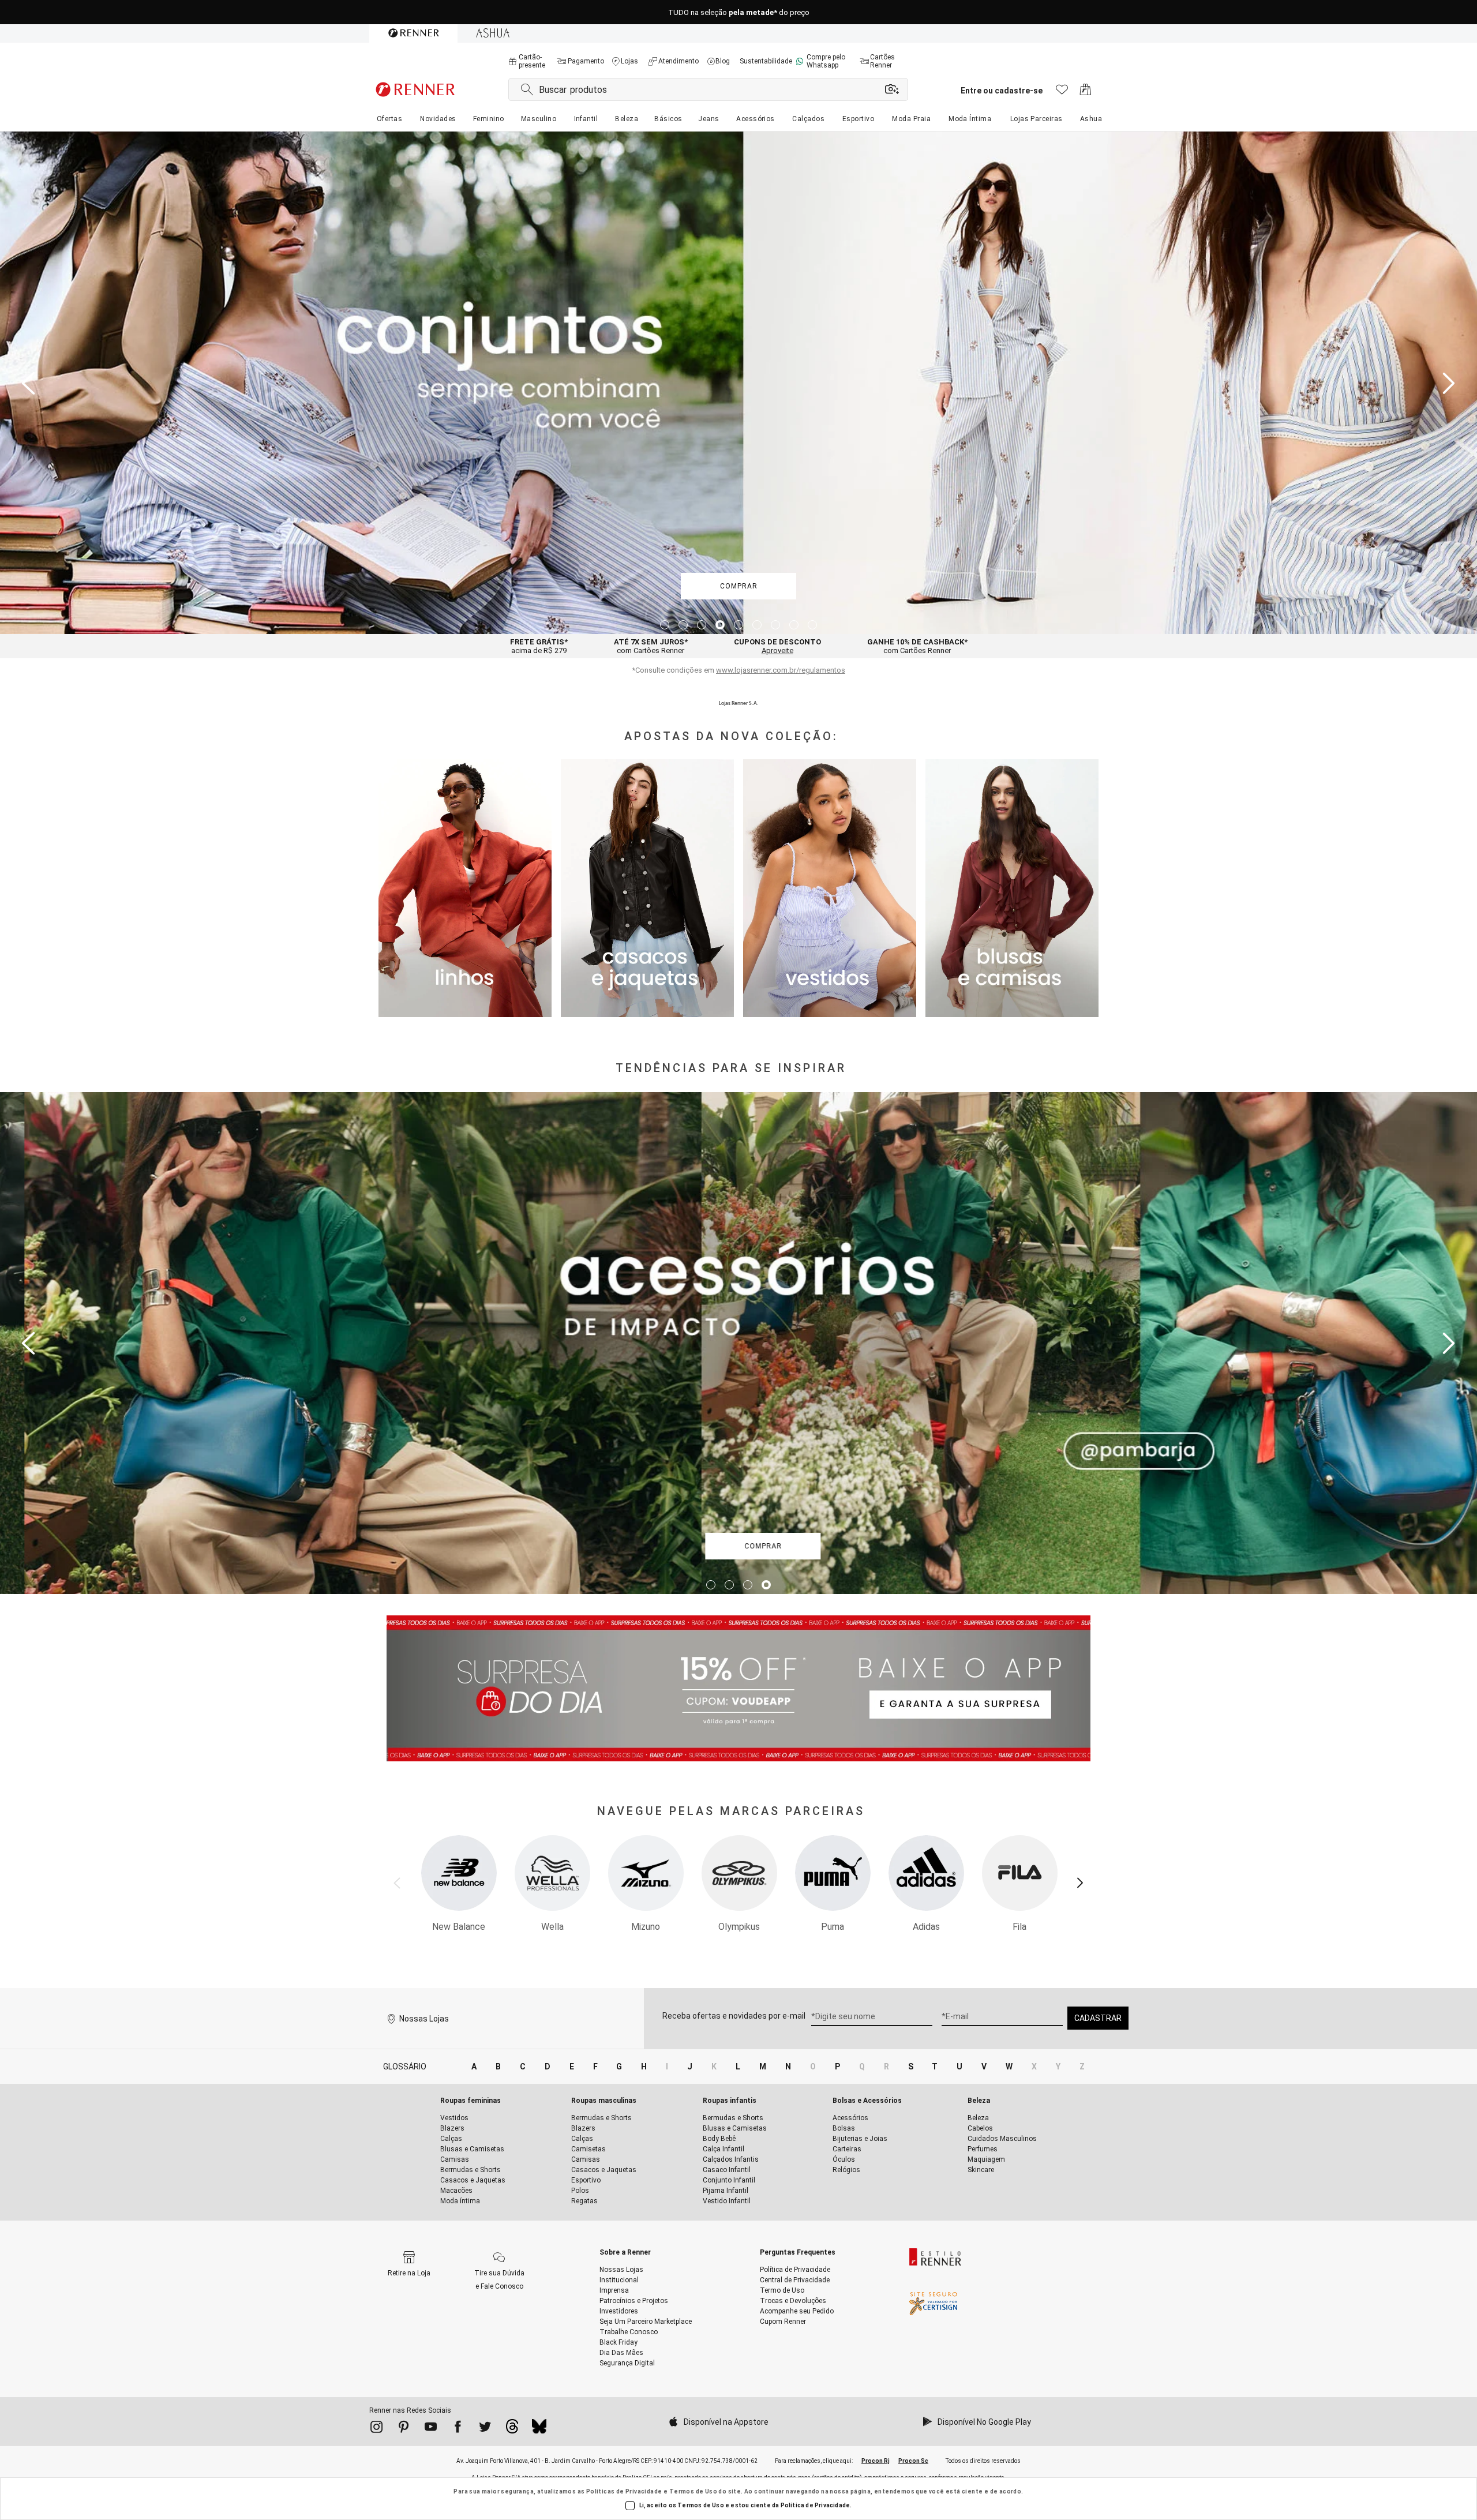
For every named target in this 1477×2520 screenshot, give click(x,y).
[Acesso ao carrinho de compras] (1086, 93)
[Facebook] (458, 2429)
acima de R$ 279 (539, 646)
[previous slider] (28, 383)
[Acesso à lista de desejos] (1062, 93)
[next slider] (1449, 383)
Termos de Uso (693, 2491)
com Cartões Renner (651, 646)
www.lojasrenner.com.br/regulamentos (781, 670)
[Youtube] (431, 2429)
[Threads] (512, 2429)
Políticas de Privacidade (624, 2491)
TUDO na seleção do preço (739, 12)
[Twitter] (485, 2429)
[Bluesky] (539, 2429)
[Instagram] (376, 2429)
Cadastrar (1098, 2018)
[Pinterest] (404, 2429)
